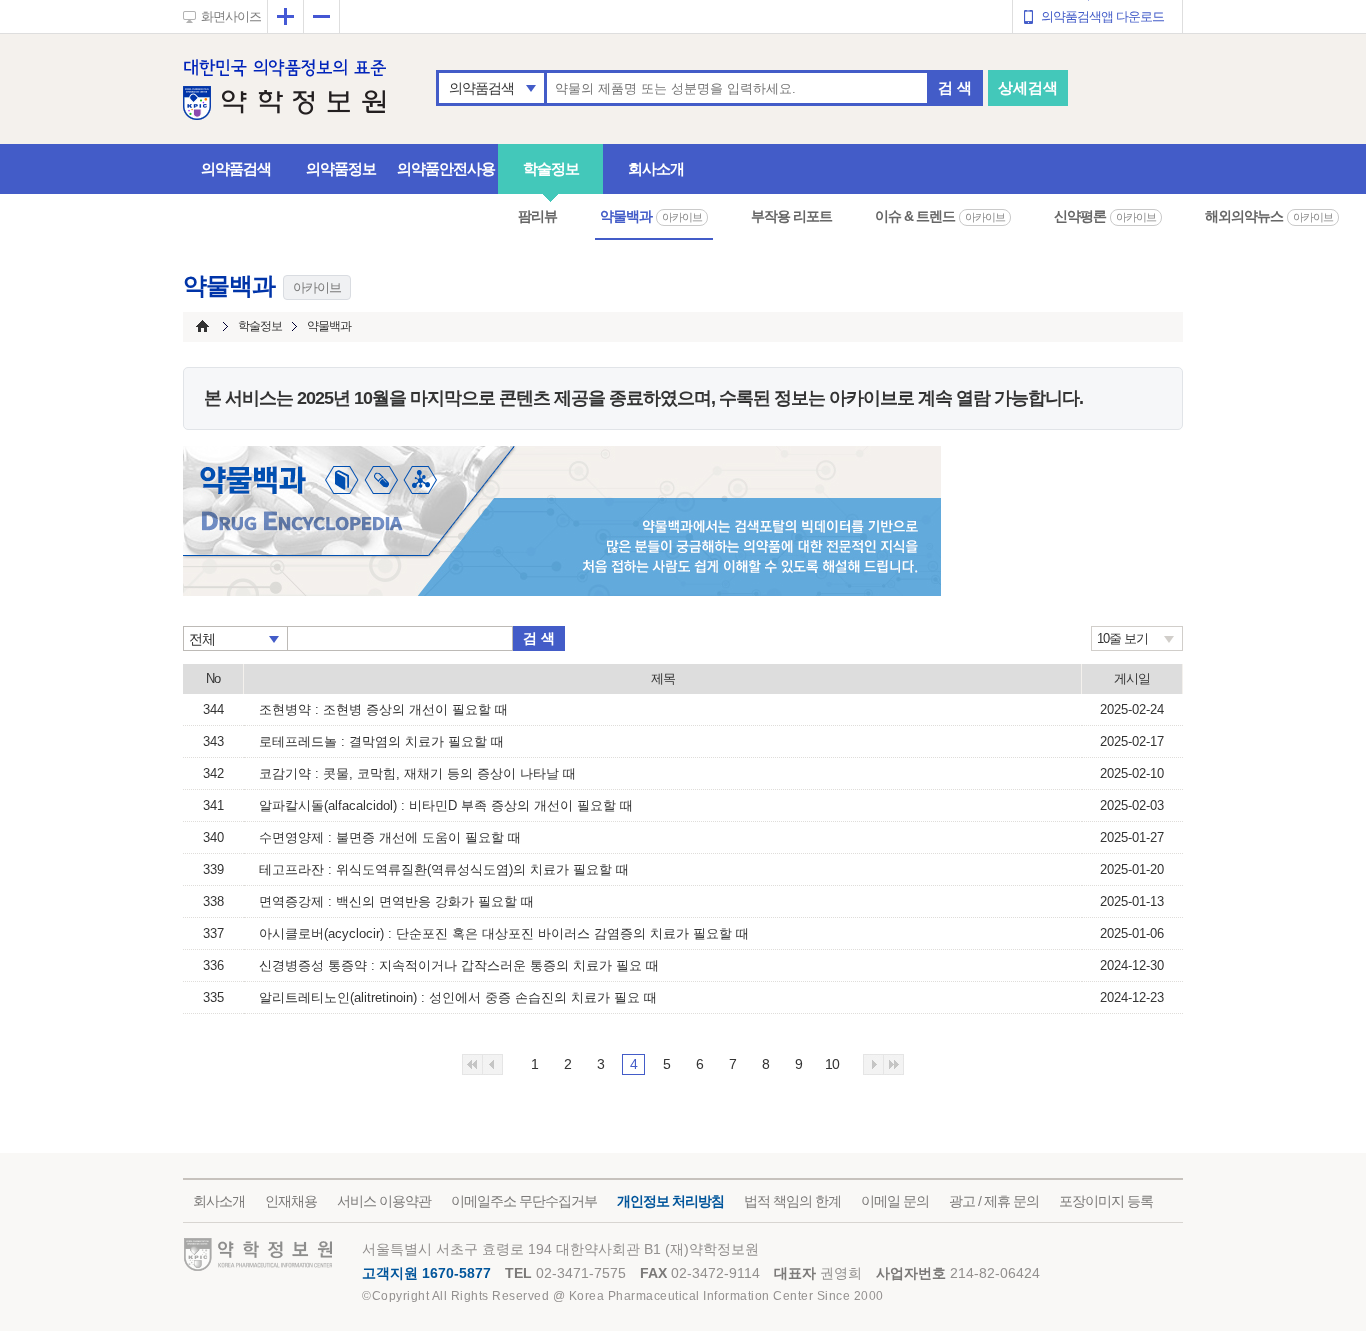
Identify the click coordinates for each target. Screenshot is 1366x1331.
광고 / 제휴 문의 (994, 1201)
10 (832, 1064)
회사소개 (656, 168)
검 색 (955, 87)
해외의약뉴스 (1269, 216)
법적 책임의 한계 (792, 1201)
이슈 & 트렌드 (940, 216)
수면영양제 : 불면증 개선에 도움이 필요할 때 (390, 837)
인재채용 (291, 1201)
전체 (202, 639)
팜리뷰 (537, 216)
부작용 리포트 (791, 216)
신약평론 (1105, 216)
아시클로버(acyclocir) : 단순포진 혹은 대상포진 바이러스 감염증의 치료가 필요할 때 (504, 933)
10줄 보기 (1122, 638)
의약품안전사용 (446, 168)
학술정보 (551, 168)
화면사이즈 (231, 16)
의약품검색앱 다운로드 (1102, 16)
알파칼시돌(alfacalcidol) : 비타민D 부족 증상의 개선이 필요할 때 (446, 805)
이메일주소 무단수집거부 (524, 1201)
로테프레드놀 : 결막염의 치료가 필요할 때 (381, 741)
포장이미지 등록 (1106, 1201)
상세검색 (1028, 87)
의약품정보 (341, 168)
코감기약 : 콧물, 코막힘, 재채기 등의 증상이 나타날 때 (417, 773)
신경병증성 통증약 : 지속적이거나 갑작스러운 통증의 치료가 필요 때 (459, 965)
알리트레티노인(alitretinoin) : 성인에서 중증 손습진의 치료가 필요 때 (458, 997)
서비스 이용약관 (384, 1201)
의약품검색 (481, 88)
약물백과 (651, 216)
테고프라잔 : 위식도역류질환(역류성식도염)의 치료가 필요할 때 (444, 869)
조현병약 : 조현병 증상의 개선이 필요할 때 (383, 709)
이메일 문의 (895, 1201)
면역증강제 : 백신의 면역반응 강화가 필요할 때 (396, 901)
